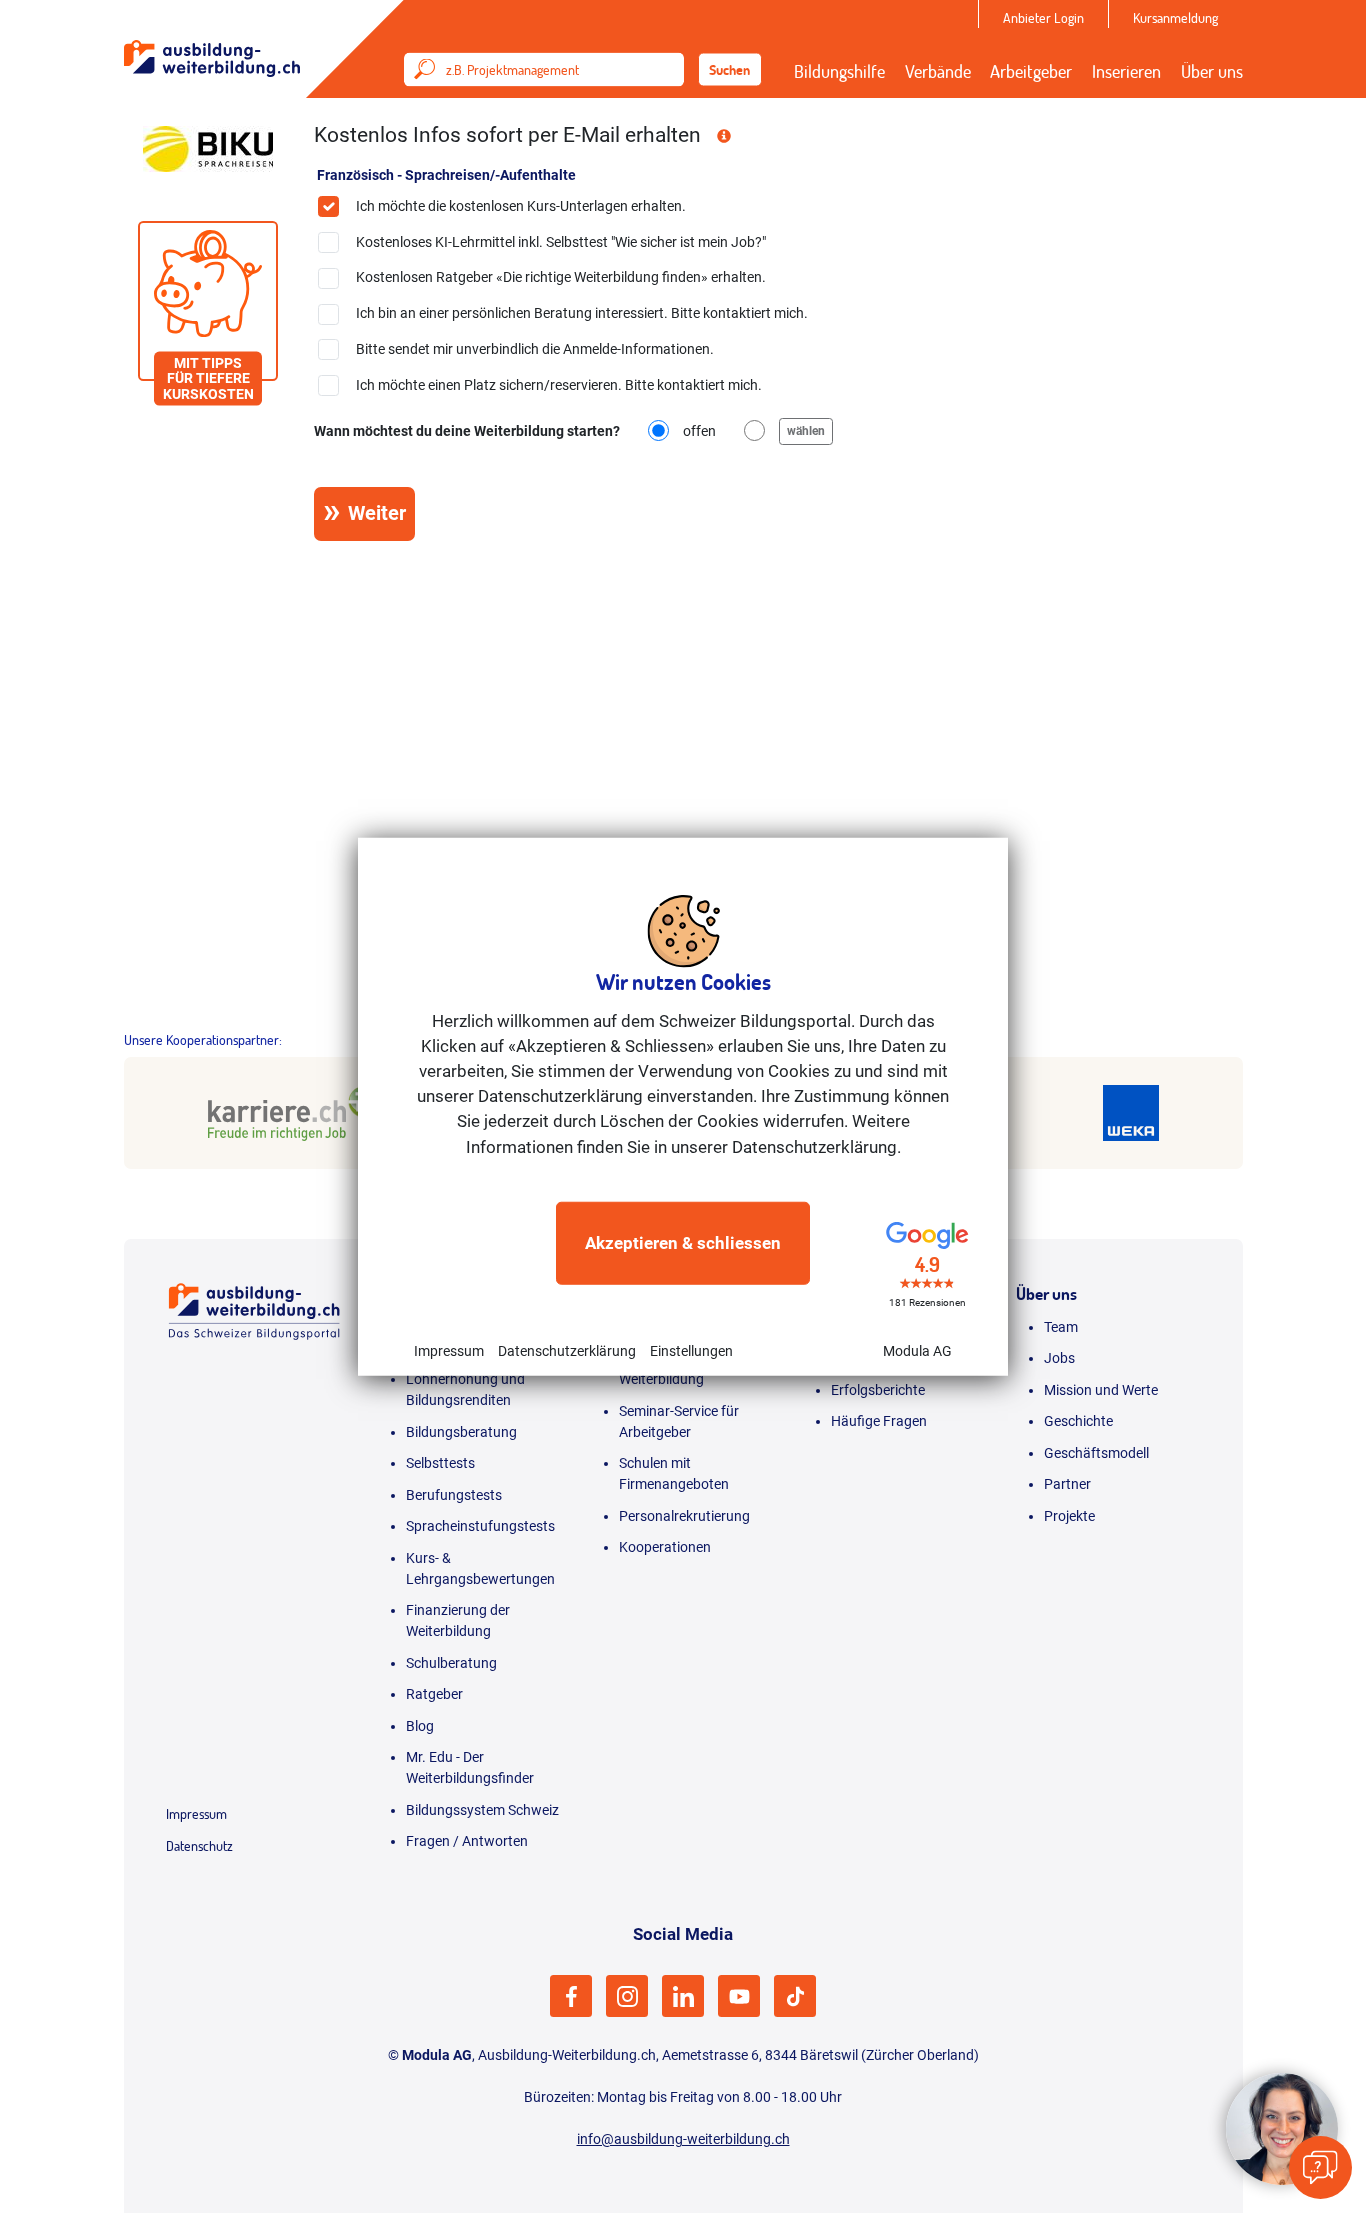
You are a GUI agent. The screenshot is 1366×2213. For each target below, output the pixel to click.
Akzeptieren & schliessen (683, 1243)
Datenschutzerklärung (567, 1351)
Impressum (449, 1351)
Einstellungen (691, 1351)
